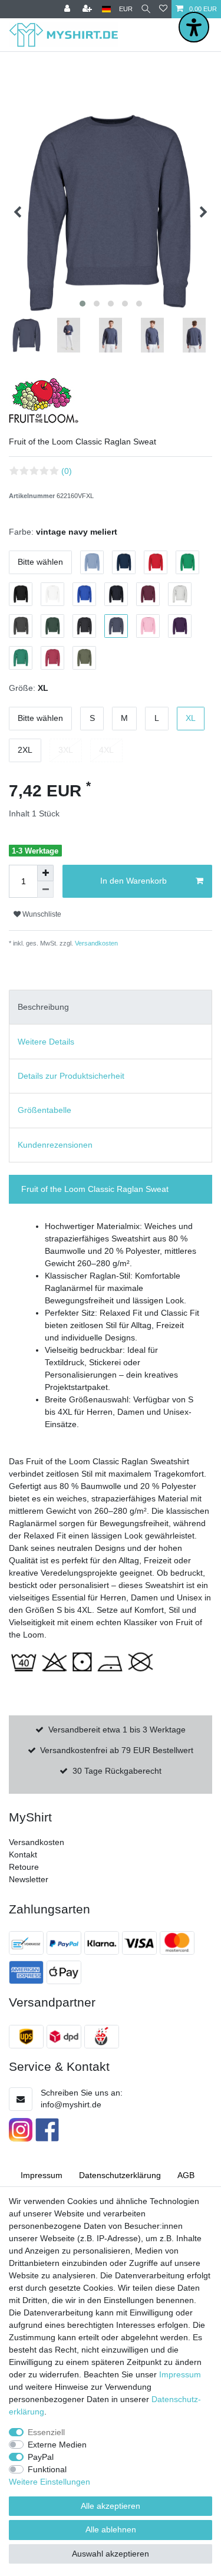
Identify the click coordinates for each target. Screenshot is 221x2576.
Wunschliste (41, 914)
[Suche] (146, 9)
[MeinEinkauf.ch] (103, 2037)
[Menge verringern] (45, 890)
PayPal (41, 2457)
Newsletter (29, 1879)
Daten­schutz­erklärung (120, 2175)
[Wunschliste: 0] (163, 9)
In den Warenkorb (133, 881)
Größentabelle (44, 1110)
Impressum (42, 2175)
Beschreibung (43, 1007)
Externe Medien (57, 2445)
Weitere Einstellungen (50, 2482)
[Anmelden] (68, 9)
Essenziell (46, 2432)
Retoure (24, 1867)
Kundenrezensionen (55, 1145)
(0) (67, 471)
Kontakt (23, 1854)
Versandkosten (95, 943)
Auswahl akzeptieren (111, 2554)
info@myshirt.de (71, 2104)
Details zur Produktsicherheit (71, 1076)
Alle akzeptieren (111, 2506)
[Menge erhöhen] (45, 873)
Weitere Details (46, 1042)
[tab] (111, 1007)
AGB (186, 2175)
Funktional (47, 2469)
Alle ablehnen (111, 2529)
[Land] (106, 9)
